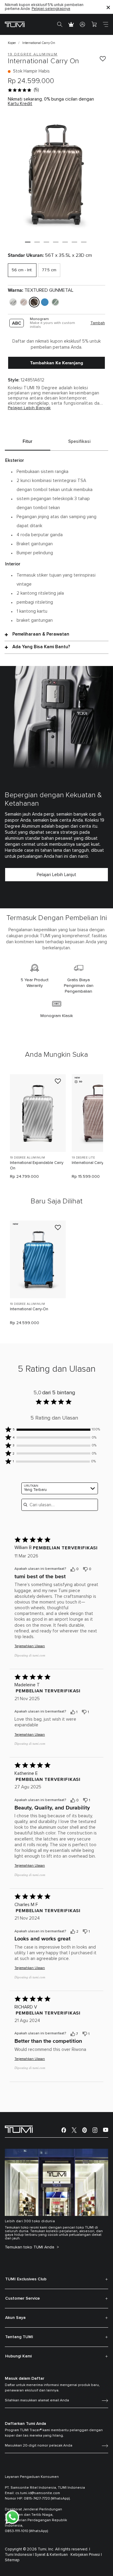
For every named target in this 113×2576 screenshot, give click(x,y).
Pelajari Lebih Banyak (29, 408)
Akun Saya (15, 2318)
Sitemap (12, 2560)
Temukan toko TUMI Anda (30, 2247)
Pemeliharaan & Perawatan (41, 634)
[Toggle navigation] (105, 24)
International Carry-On (29, 1309)
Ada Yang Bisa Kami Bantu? (41, 647)
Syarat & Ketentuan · (52, 2555)
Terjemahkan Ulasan (30, 1646)
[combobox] (60, 1488)
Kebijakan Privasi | (86, 2555)
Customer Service (22, 2298)
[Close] (108, 7)
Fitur (28, 442)
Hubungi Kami (18, 2356)
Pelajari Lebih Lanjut (56, 875)
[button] (28, 242)
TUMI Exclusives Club (26, 2279)
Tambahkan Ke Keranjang (57, 363)
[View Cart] (94, 24)
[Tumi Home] (15, 24)
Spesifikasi (79, 442)
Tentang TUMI (19, 2337)
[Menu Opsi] (99, 1570)
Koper (12, 43)
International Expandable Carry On (37, 1166)
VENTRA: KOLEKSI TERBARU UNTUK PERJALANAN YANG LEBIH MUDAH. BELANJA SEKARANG (50, 7)
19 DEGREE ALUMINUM (27, 1158)
